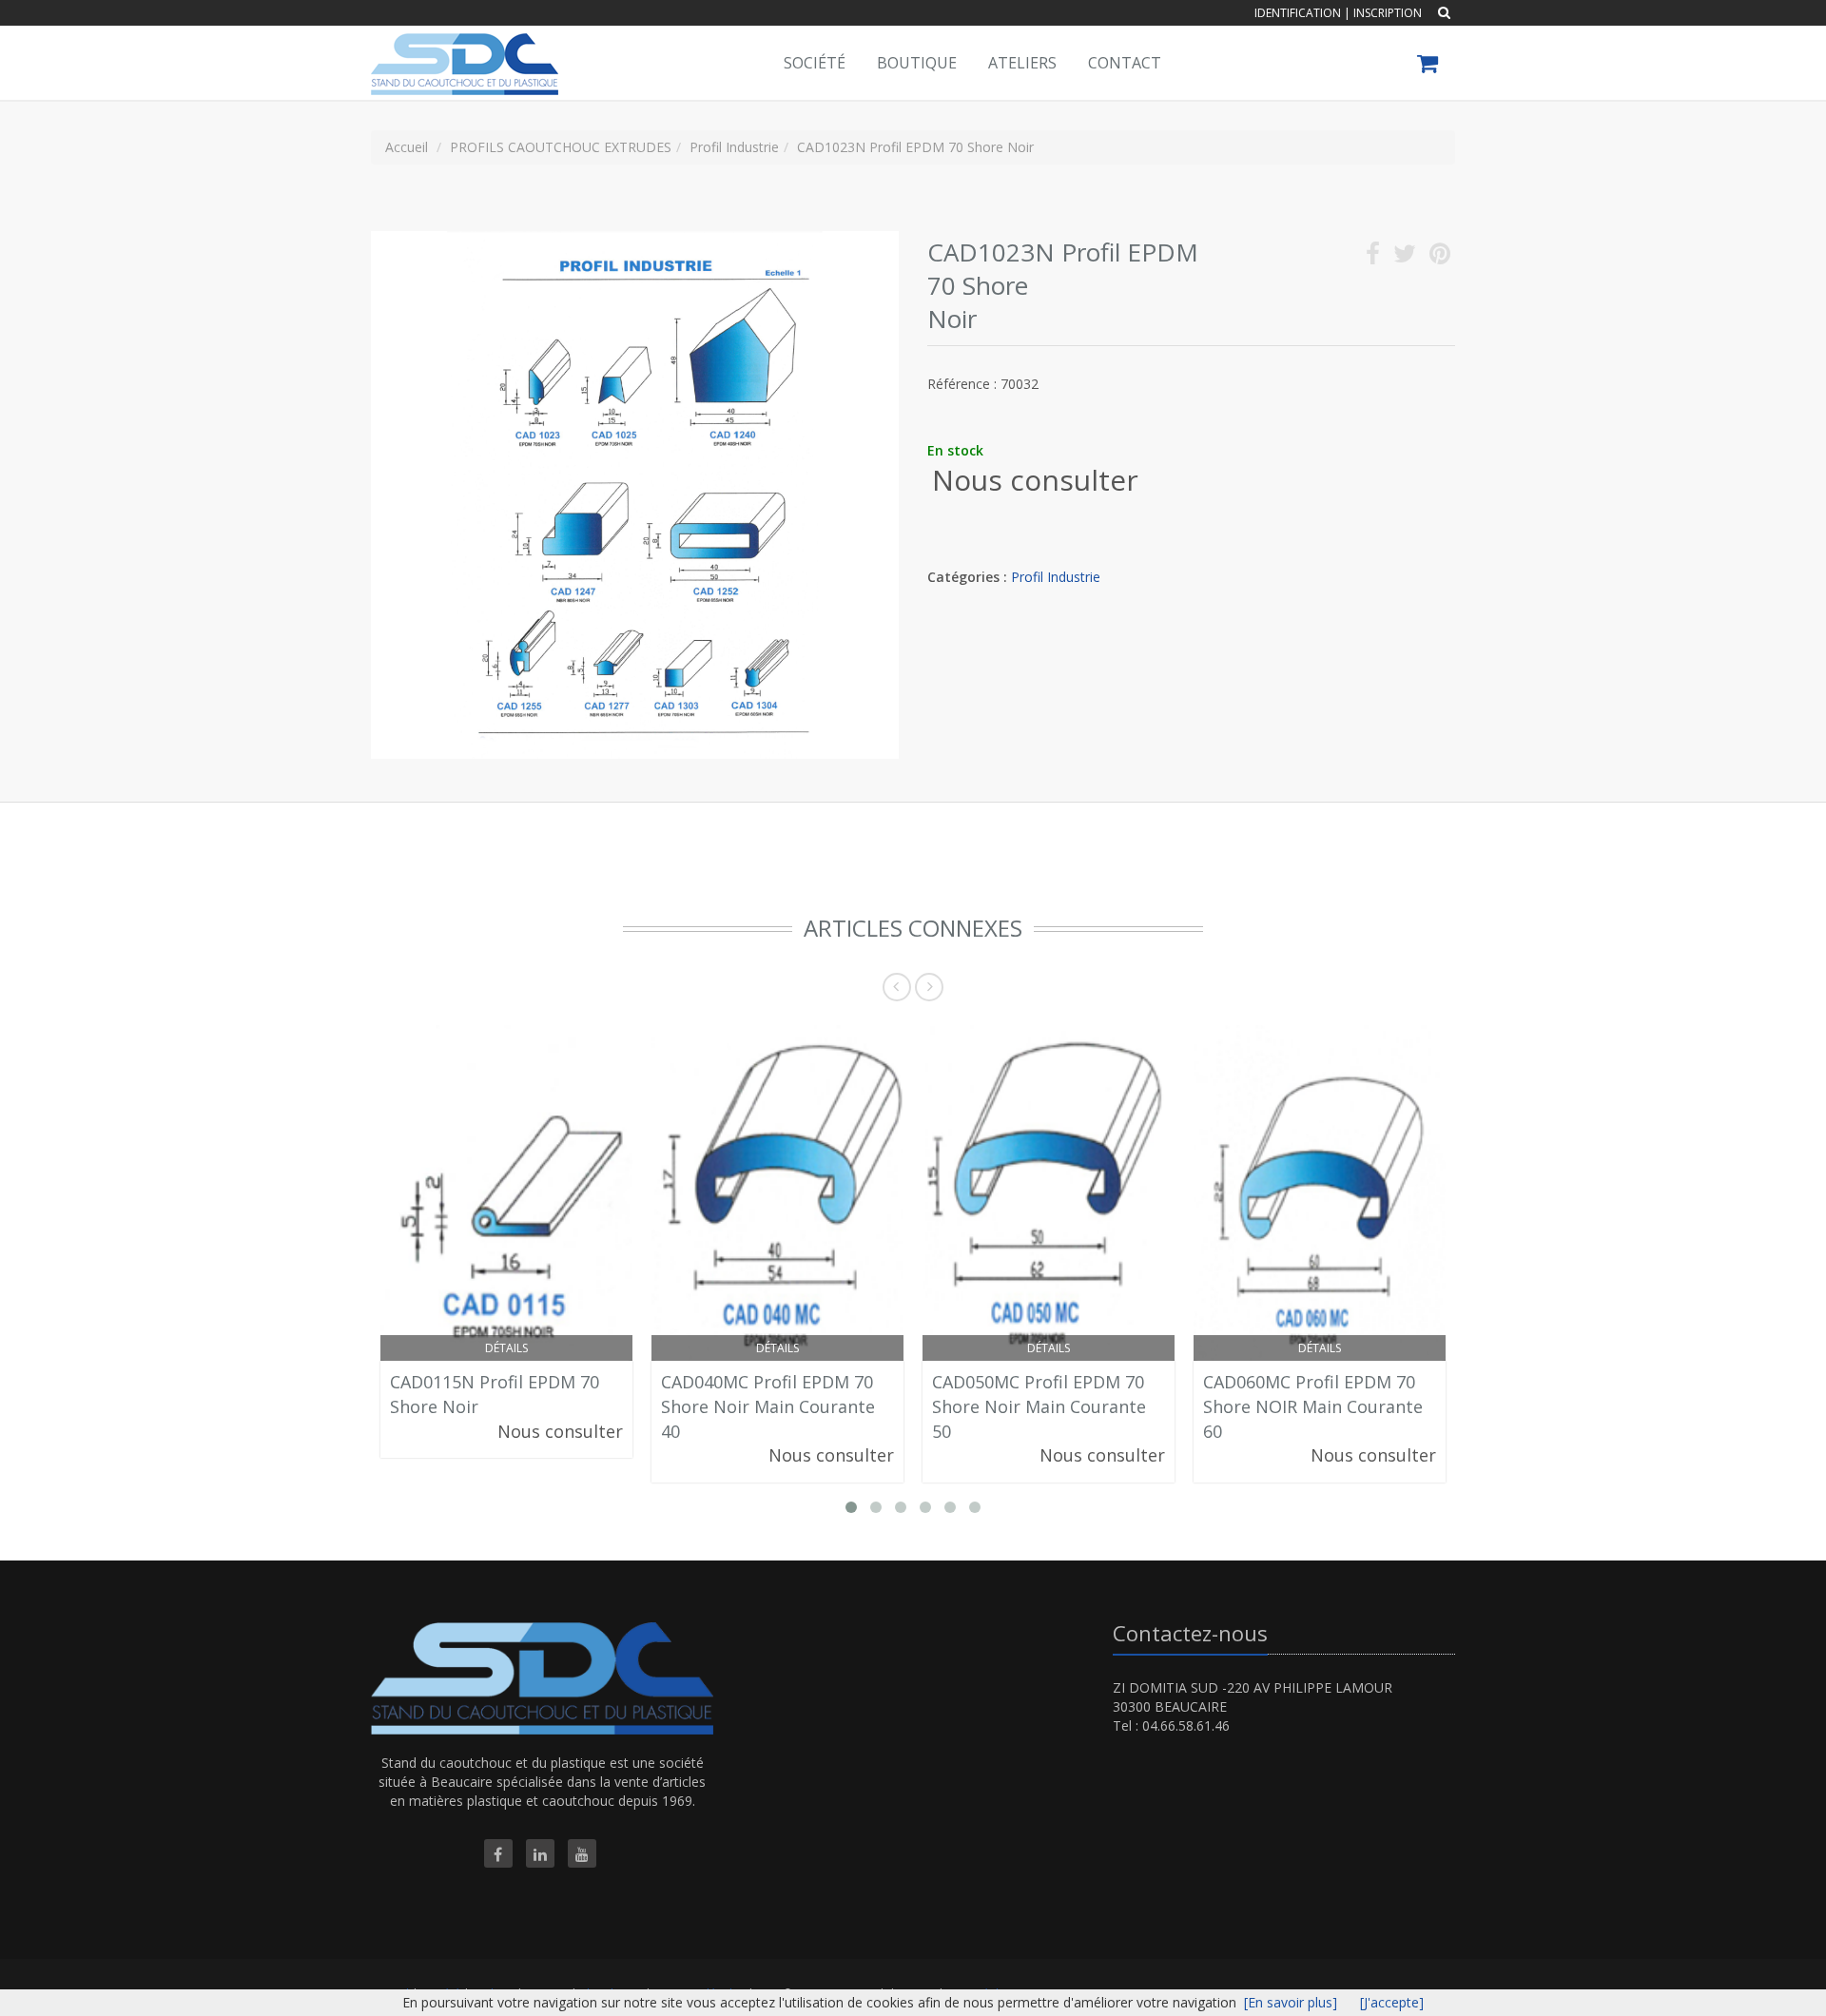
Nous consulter (1035, 480)
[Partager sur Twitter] (1405, 257)
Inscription (1388, 13)
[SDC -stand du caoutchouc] (462, 49)
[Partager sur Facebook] (1373, 257)
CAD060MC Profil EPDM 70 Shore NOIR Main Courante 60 (1313, 1406)
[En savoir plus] (1291, 2002)
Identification (1298, 13)
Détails (506, 1348)
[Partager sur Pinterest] (1440, 257)
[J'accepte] (1392, 2002)
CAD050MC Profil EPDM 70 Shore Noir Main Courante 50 (1039, 1406)
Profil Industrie (1056, 577)
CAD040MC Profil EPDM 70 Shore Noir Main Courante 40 (768, 1406)
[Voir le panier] (1429, 66)
